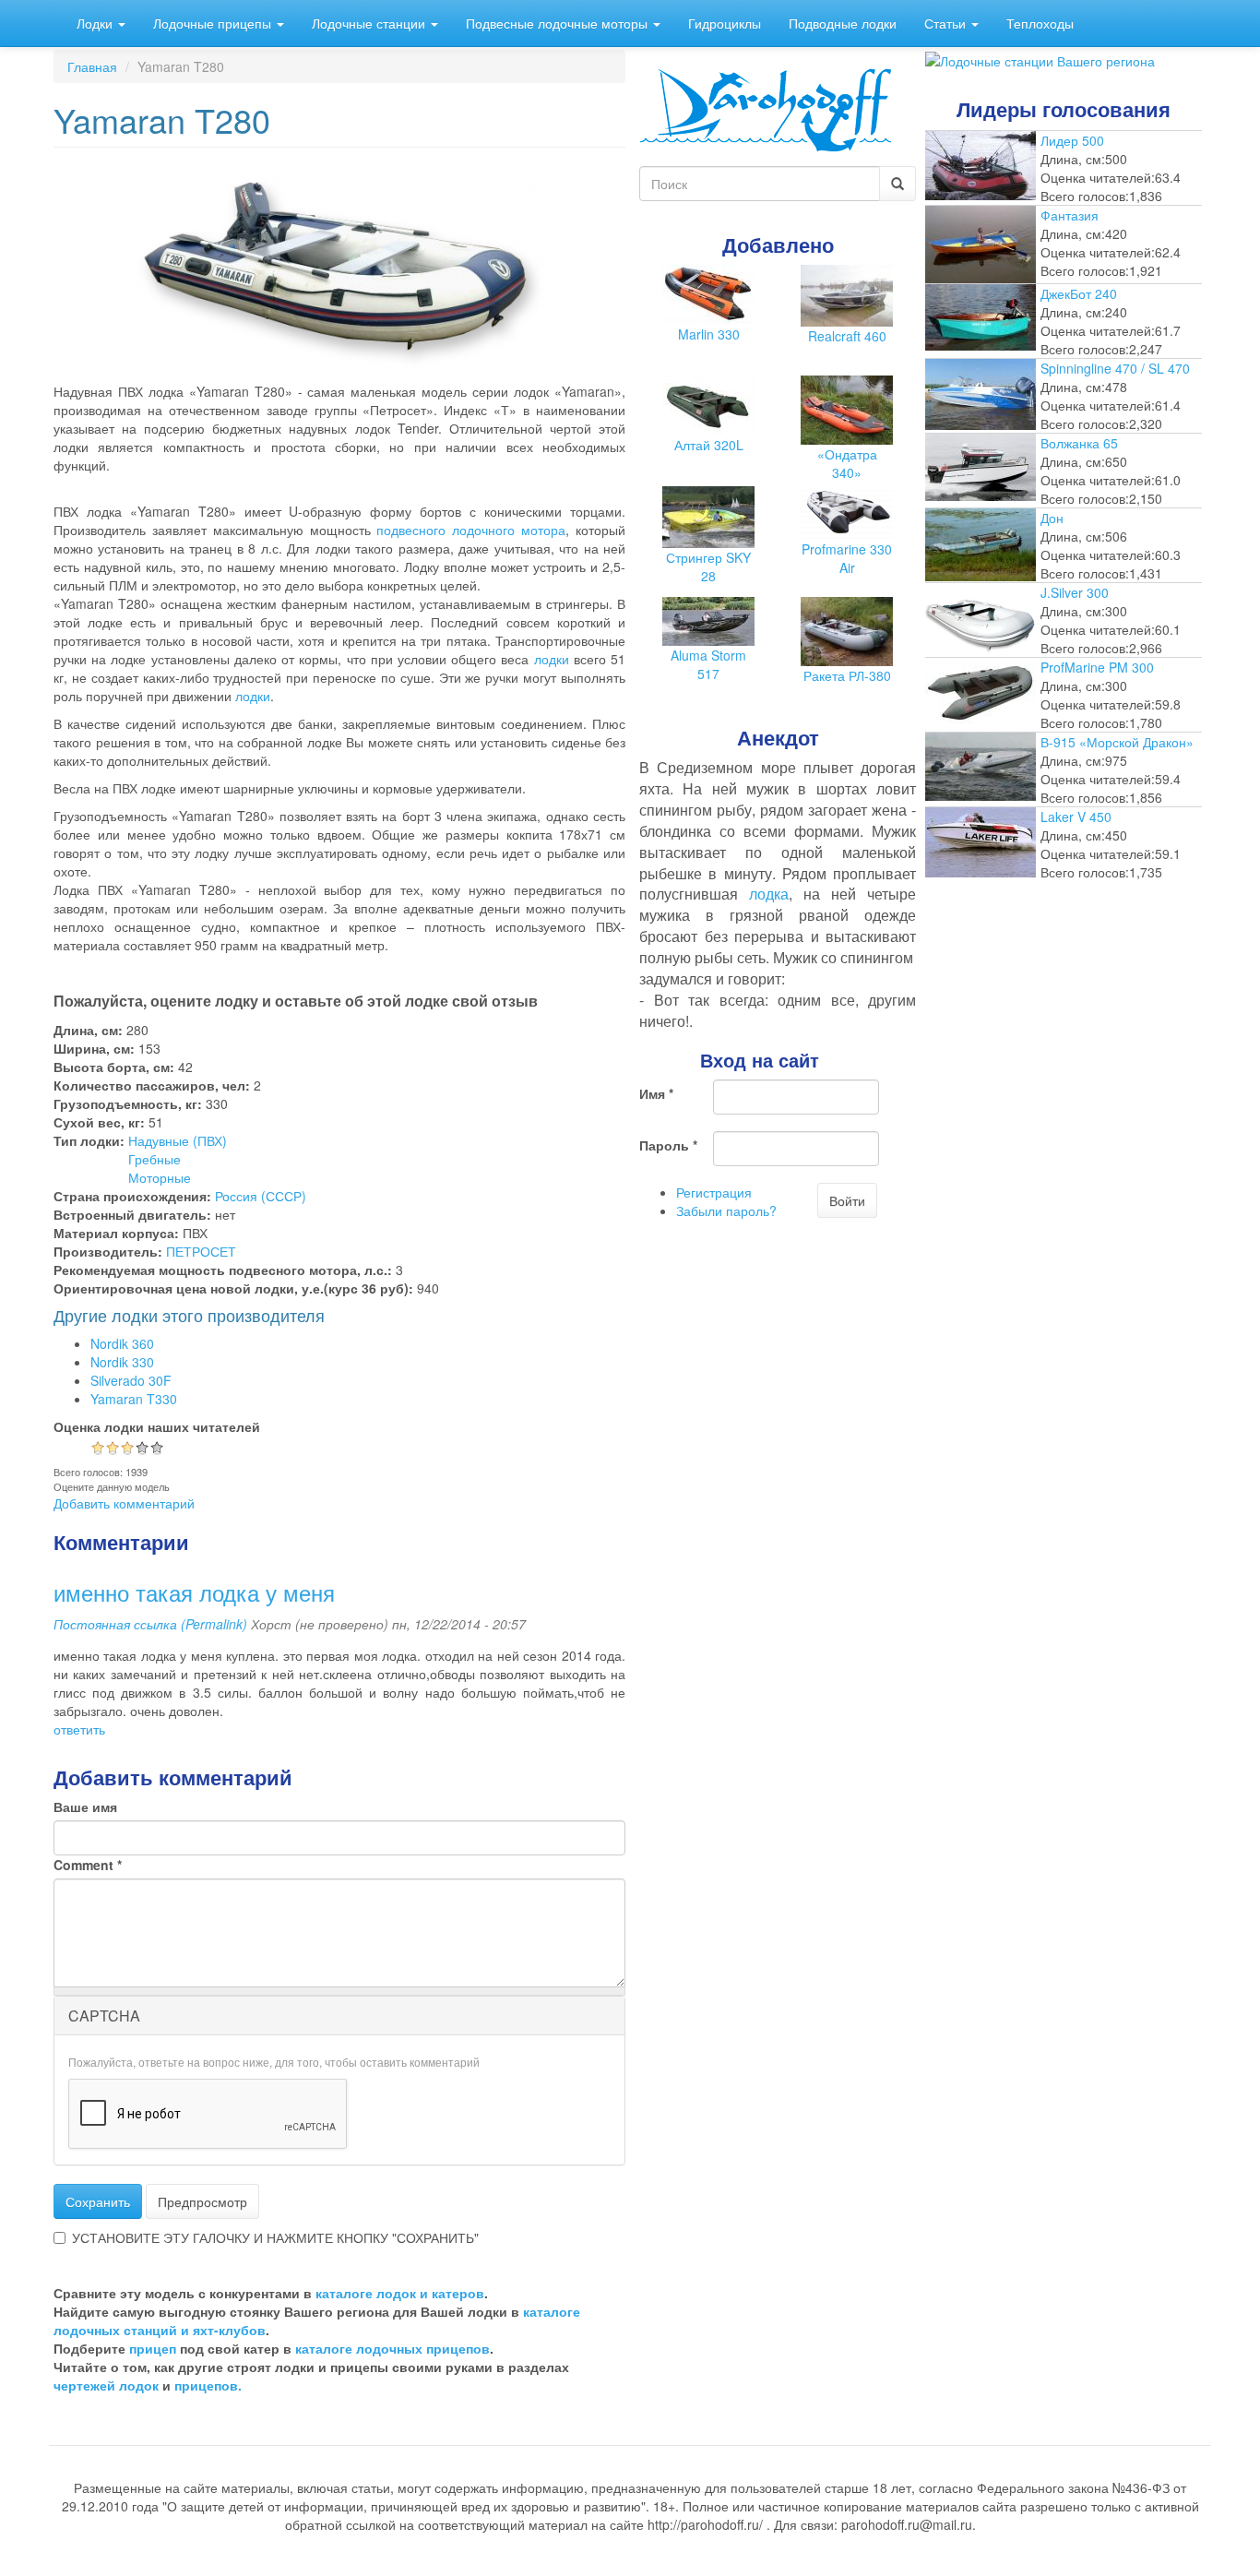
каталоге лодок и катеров (400, 2293)
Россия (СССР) (261, 1196)
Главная (92, 66)
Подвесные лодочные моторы (559, 23)
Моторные (160, 1177)
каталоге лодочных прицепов (392, 2348)
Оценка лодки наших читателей (157, 1426)
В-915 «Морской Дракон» (1117, 742)
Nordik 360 (122, 1343)
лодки (552, 659)
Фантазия (1070, 215)
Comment (88, 1865)
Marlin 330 (709, 334)
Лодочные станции (370, 23)
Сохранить (98, 2201)
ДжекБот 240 (1079, 293)
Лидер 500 (1072, 140)
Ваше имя (85, 1807)
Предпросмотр (202, 2201)
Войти (847, 1200)
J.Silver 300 (1075, 592)
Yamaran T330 (134, 1399)
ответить (79, 1729)
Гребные (155, 1159)
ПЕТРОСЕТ (201, 1251)
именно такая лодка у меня (194, 1592)
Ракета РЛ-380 (847, 675)
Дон (1052, 518)
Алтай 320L (709, 445)
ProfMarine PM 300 (1097, 667)
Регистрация (714, 1192)
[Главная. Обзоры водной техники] (766, 108)
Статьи (947, 23)
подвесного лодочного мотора (471, 530)
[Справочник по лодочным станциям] (1040, 59)
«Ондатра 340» (847, 463)
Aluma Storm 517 (708, 664)
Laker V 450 (1076, 817)
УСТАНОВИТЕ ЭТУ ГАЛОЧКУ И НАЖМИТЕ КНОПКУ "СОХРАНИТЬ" (275, 2237)
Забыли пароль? (726, 1210)
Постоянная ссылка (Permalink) (150, 1624)
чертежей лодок (106, 2385)
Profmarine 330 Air (847, 558)
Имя (656, 1093)
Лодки (96, 23)
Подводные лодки (843, 23)
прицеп (153, 2348)
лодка (769, 894)
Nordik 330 (122, 1362)
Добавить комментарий (124, 1503)
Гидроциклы (725, 23)
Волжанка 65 (1079, 443)
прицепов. (208, 2385)
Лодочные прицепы (214, 23)
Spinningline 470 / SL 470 (1115, 368)
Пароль (668, 1145)
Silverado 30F (131, 1380)
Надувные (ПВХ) (178, 1140)
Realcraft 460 (847, 336)
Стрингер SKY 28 (708, 566)
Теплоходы (1040, 23)
